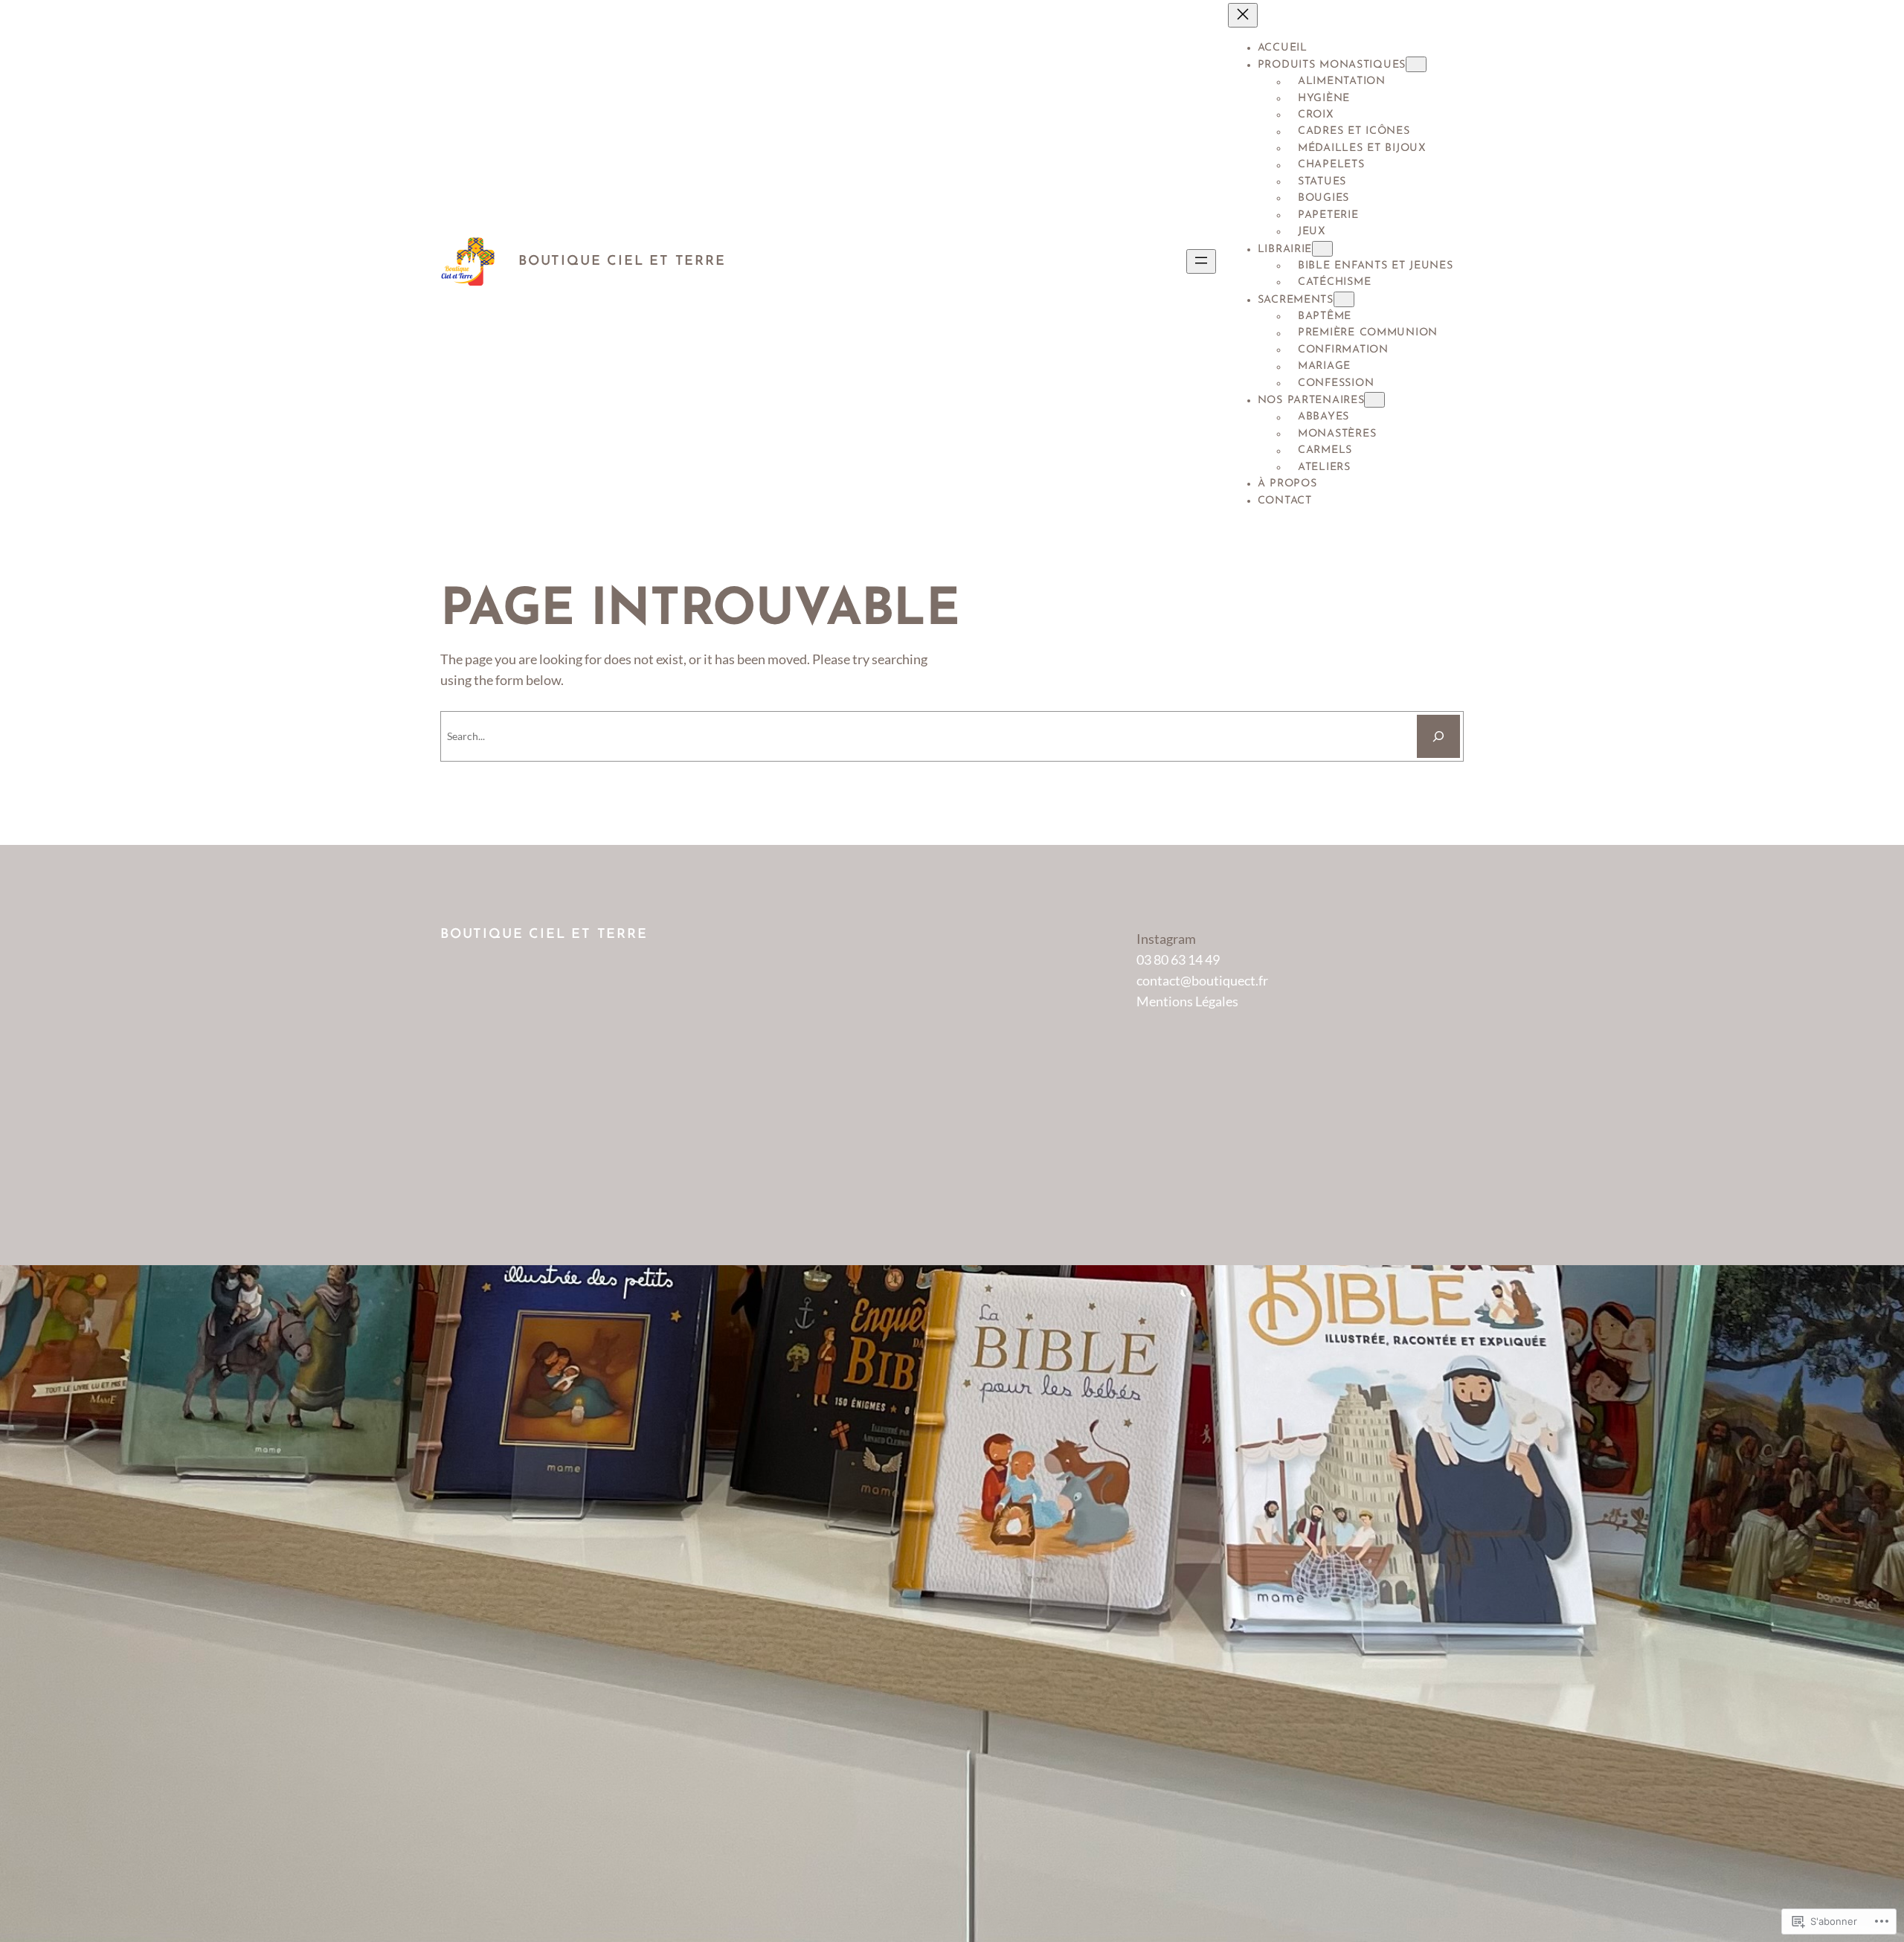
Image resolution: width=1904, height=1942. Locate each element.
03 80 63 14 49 (1178, 959)
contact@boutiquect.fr (1202, 980)
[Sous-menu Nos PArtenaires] (1374, 400)
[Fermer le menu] (1243, 15)
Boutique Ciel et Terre (622, 262)
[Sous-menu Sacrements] (1344, 299)
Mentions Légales (1187, 1001)
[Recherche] (1438, 736)
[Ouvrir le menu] (1201, 261)
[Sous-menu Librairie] (1322, 249)
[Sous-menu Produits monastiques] (1416, 64)
